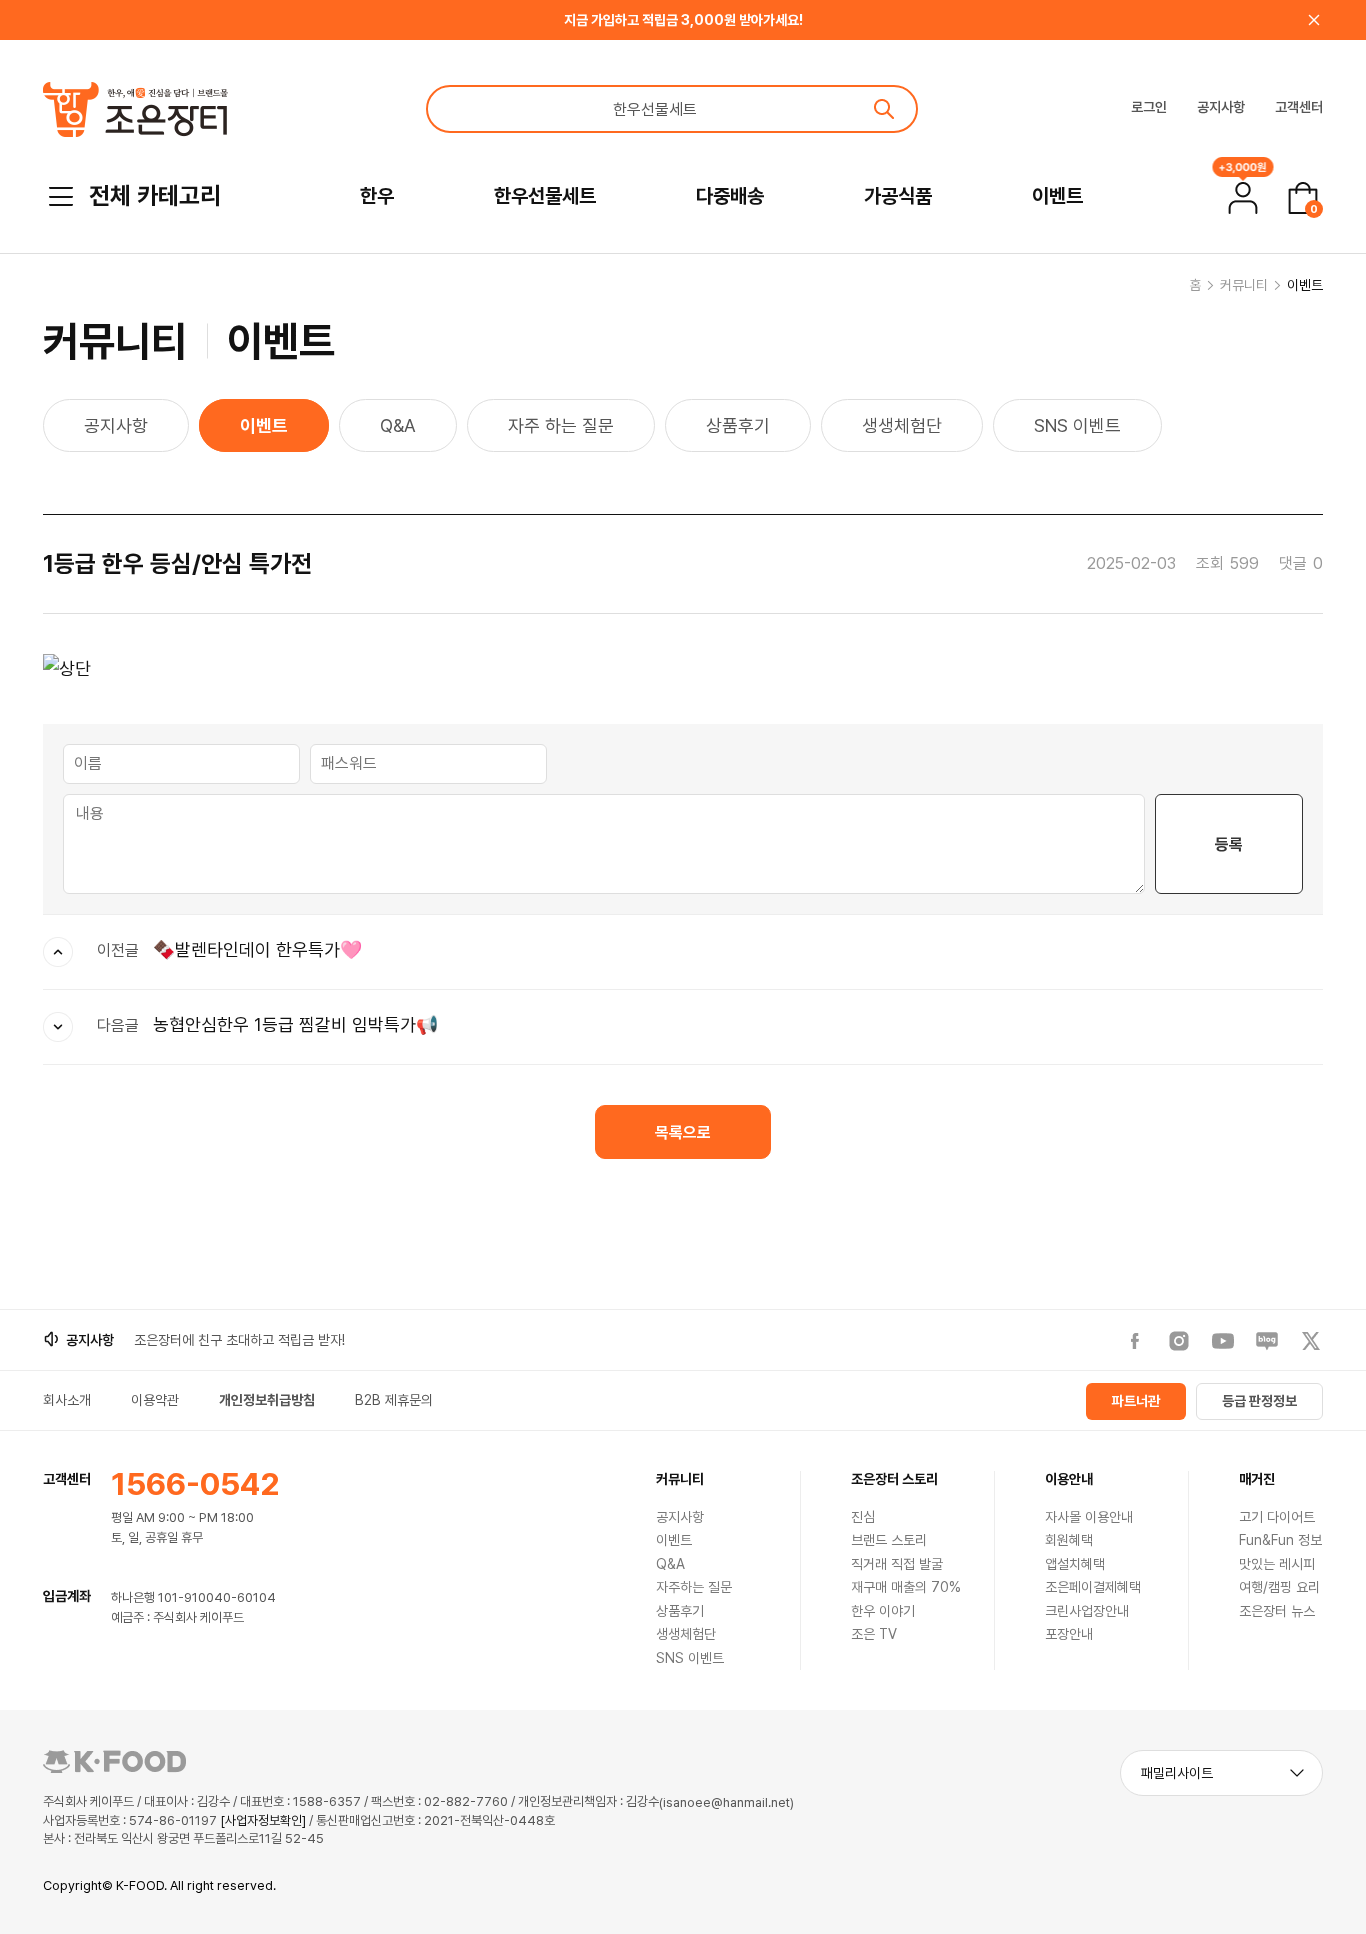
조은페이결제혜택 (1093, 1587)
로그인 (1149, 107)
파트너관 (1136, 1401)
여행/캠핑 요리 (1279, 1587)
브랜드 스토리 (889, 1540)
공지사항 (1221, 107)
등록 (1229, 844)
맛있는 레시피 (1277, 1564)
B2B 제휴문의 (394, 1400)
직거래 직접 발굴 (897, 1564)
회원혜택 (1069, 1540)
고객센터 (1299, 107)
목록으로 (683, 1132)
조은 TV (874, 1634)
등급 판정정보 (1259, 1401)
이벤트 (1057, 196)
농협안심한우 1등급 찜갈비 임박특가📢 (295, 1024)
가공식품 (898, 196)
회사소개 (67, 1400)
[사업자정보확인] (263, 1820)
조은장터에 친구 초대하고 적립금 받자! (239, 1340)
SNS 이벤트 (1077, 425)
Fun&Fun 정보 (1280, 1540)
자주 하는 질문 (561, 425)
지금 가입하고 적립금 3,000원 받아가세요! (683, 20)
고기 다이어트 (1277, 1517)
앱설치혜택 (1075, 1564)
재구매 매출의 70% (906, 1587)
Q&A (398, 425)
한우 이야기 (883, 1611)
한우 (377, 196)
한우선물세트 (545, 196)
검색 (884, 109)
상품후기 (738, 425)
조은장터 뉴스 (1277, 1611)
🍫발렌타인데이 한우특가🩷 (257, 949)
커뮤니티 (1244, 285)
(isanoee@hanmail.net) (726, 1802)
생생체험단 (902, 425)
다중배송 (730, 196)
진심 (863, 1517)
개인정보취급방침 (267, 1400)
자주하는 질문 (694, 1587)
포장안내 (1069, 1634)
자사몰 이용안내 (1089, 1517)
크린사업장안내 (1087, 1611)
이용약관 (155, 1400)
